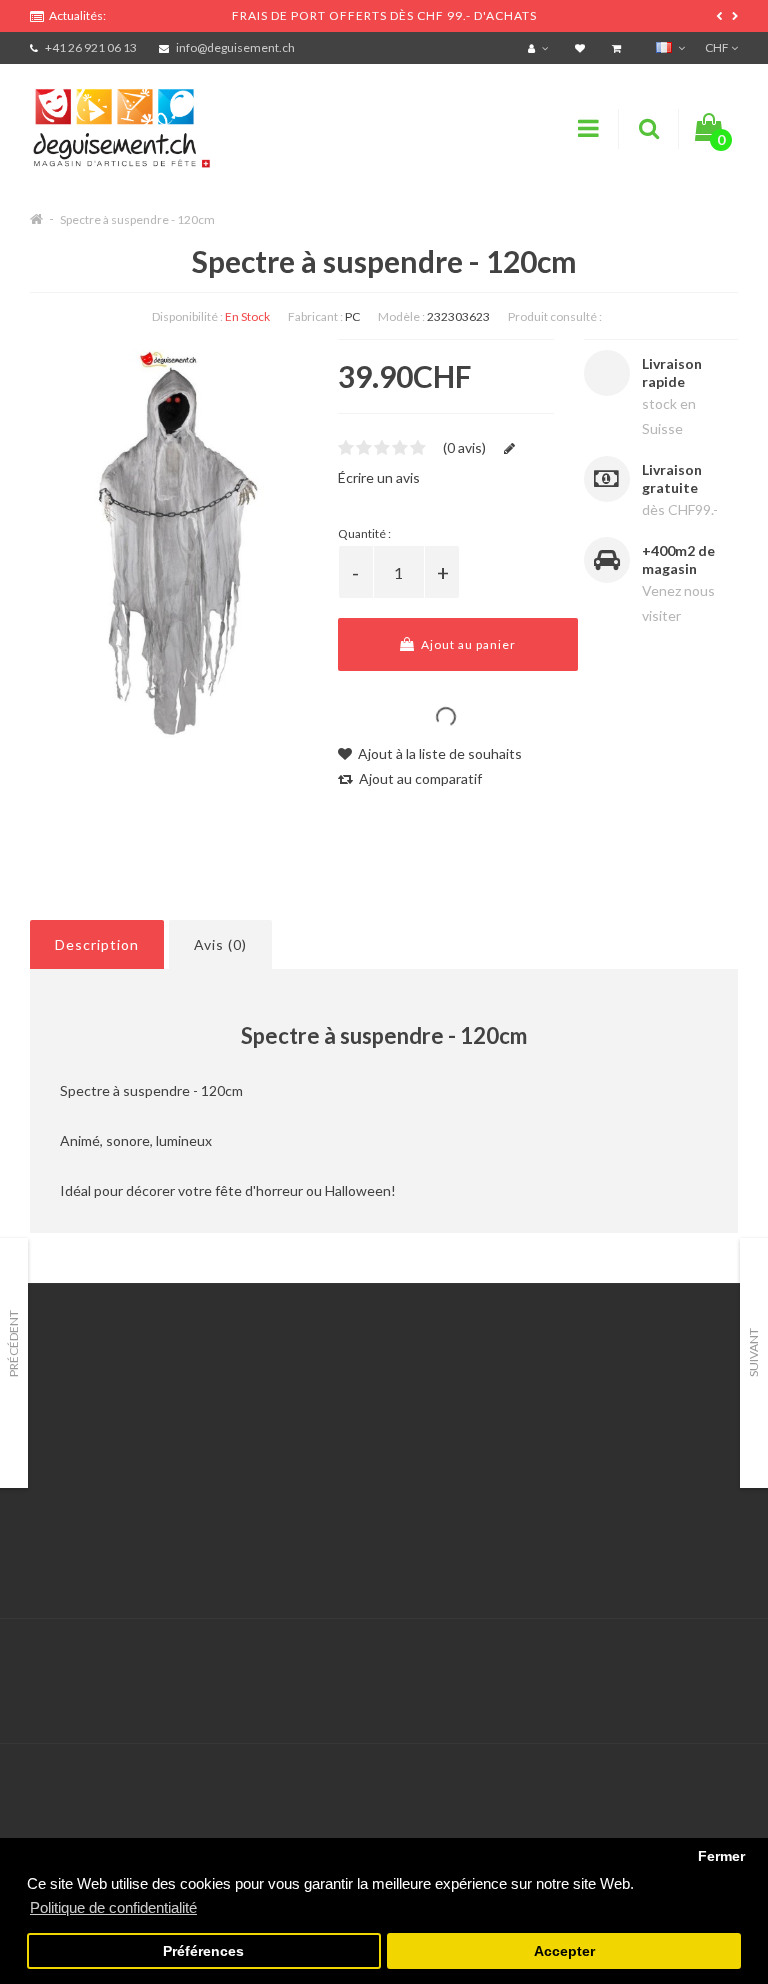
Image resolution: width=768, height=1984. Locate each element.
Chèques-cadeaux (579, 1400)
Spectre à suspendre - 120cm (137, 219)
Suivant (753, 1352)
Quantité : (364, 533)
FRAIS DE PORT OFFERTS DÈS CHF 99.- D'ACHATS (384, 15)
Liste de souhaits (329, 1500)
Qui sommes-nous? (90, 1450)
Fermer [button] (721, 1856)
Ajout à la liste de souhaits (438, 753)
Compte (301, 1425)
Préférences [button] (203, 1951)
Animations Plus (80, 1425)
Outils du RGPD (80, 1400)
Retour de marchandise (348, 1450)
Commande (311, 1475)
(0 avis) (464, 447)
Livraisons (61, 1475)
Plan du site (558, 1500)
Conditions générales (97, 1525)
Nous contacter (325, 1400)
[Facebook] (679, 1660)
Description (97, 944)
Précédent (13, 1343)
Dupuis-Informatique (419, 1648)
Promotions (558, 1425)
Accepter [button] (564, 1951)
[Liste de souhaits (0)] (582, 47)
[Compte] (540, 47)
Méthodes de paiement (103, 1500)
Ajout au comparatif (419, 778)
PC (352, 316)
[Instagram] (720, 1660)
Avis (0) (220, 944)
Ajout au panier (467, 644)
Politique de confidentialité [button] (113, 1907)
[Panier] (619, 47)
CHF (718, 47)
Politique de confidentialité (114, 1550)
